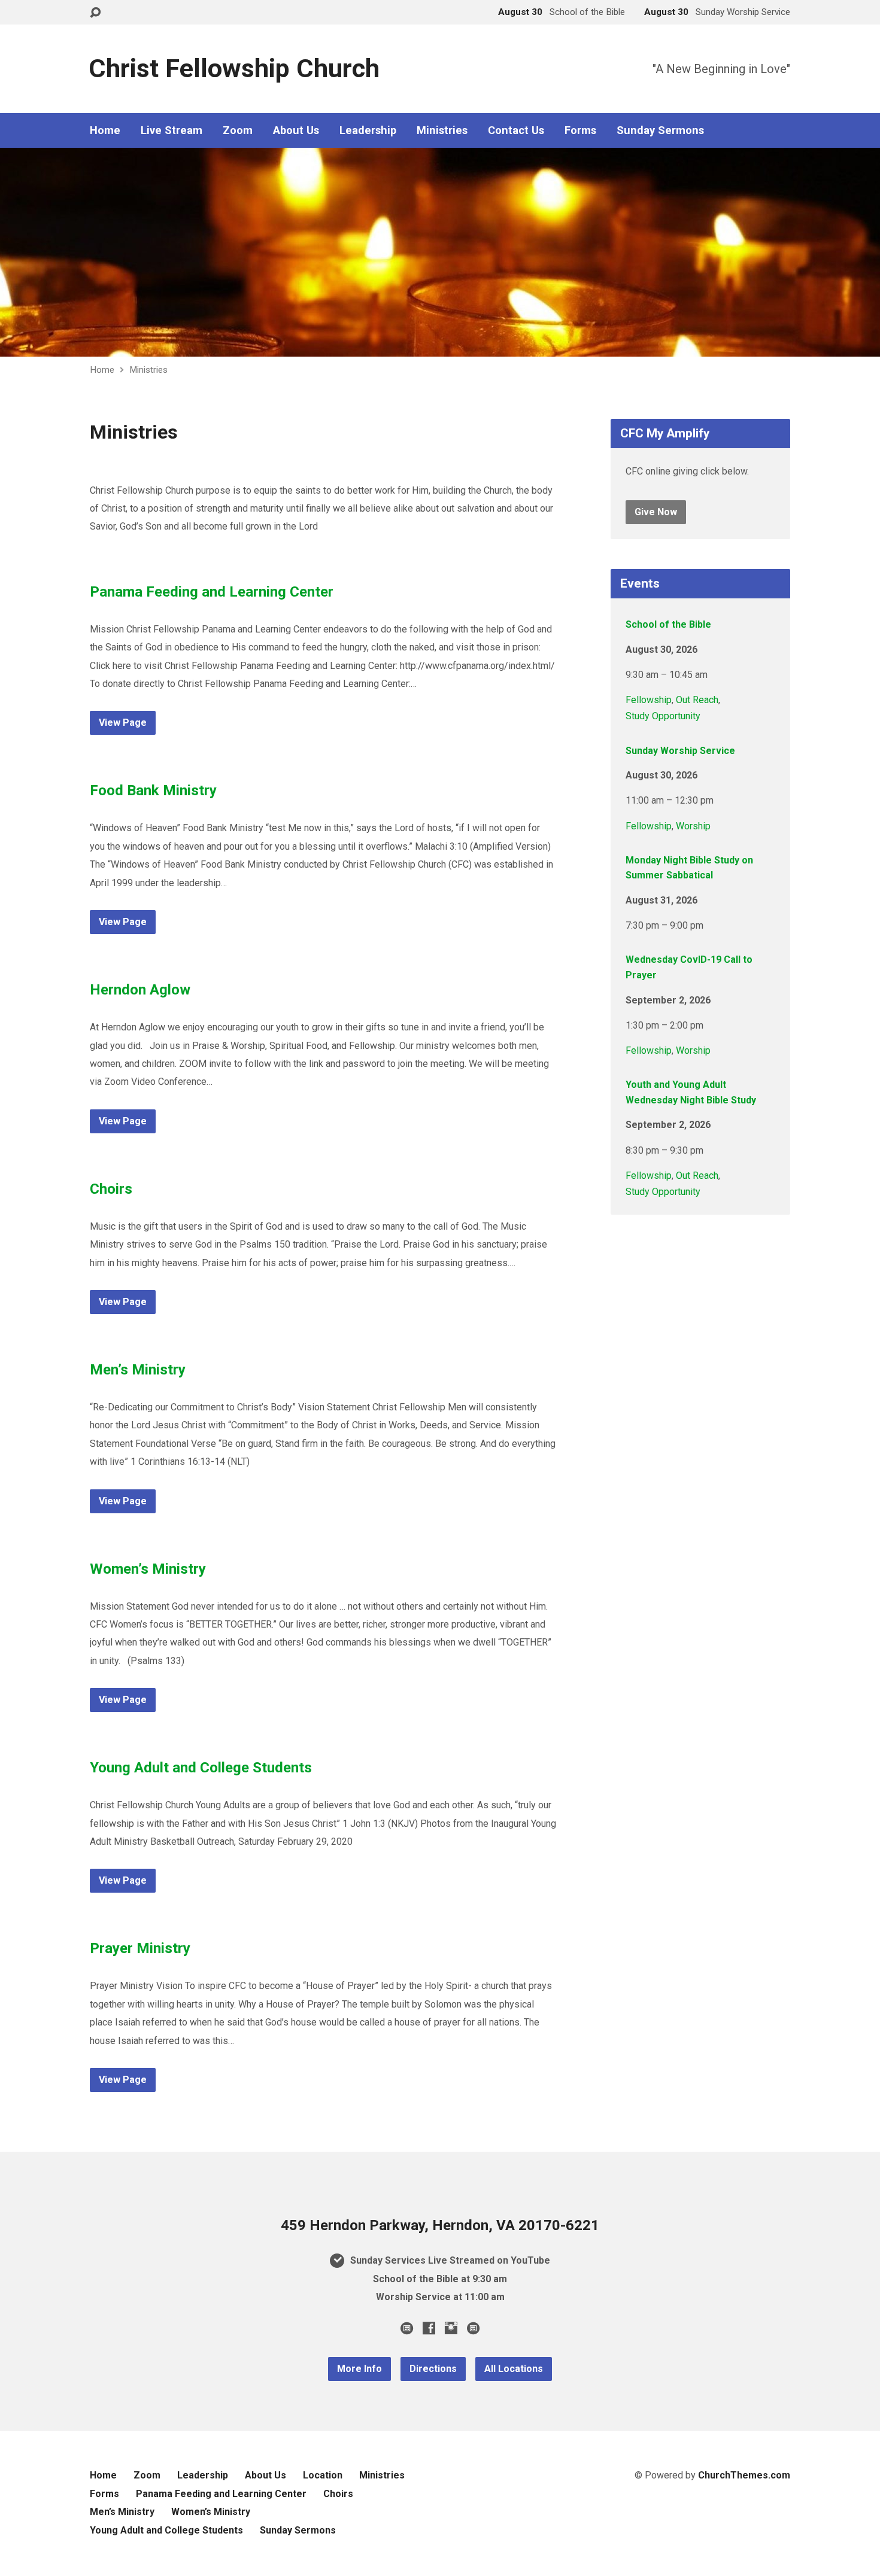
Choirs (111, 1189)
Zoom (238, 130)
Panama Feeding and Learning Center (212, 592)
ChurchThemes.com (744, 2475)
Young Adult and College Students (201, 1768)
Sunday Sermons (660, 130)
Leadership (368, 130)
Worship (693, 826)
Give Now (656, 512)
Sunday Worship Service (680, 751)
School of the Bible (668, 624)
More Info (359, 2369)
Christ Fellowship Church (234, 69)
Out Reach (697, 700)
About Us (296, 130)
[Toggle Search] (95, 13)
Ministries (442, 130)
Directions (433, 2369)
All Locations (514, 2369)
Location (323, 2475)
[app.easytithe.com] (473, 2328)
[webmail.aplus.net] (407, 2328)
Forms (580, 130)
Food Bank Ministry (153, 790)
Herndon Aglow (140, 990)
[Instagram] (451, 2328)
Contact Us (516, 130)
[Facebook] (429, 2328)
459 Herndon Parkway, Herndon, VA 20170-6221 (440, 2225)
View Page (123, 723)
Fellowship (649, 700)
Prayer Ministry (140, 1948)
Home (105, 130)
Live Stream (172, 130)
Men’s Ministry (138, 1370)
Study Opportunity (663, 716)
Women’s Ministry (148, 1569)
